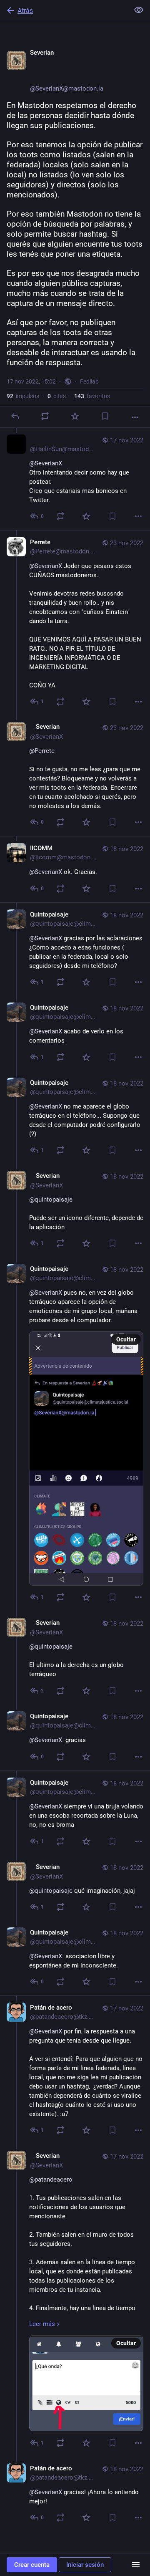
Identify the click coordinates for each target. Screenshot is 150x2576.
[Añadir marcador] (105, 416)
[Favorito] (75, 416)
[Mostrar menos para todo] (139, 10)
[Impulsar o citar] (45, 416)
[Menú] (136, 2565)
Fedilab (89, 381)
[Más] (135, 417)
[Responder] (15, 416)
